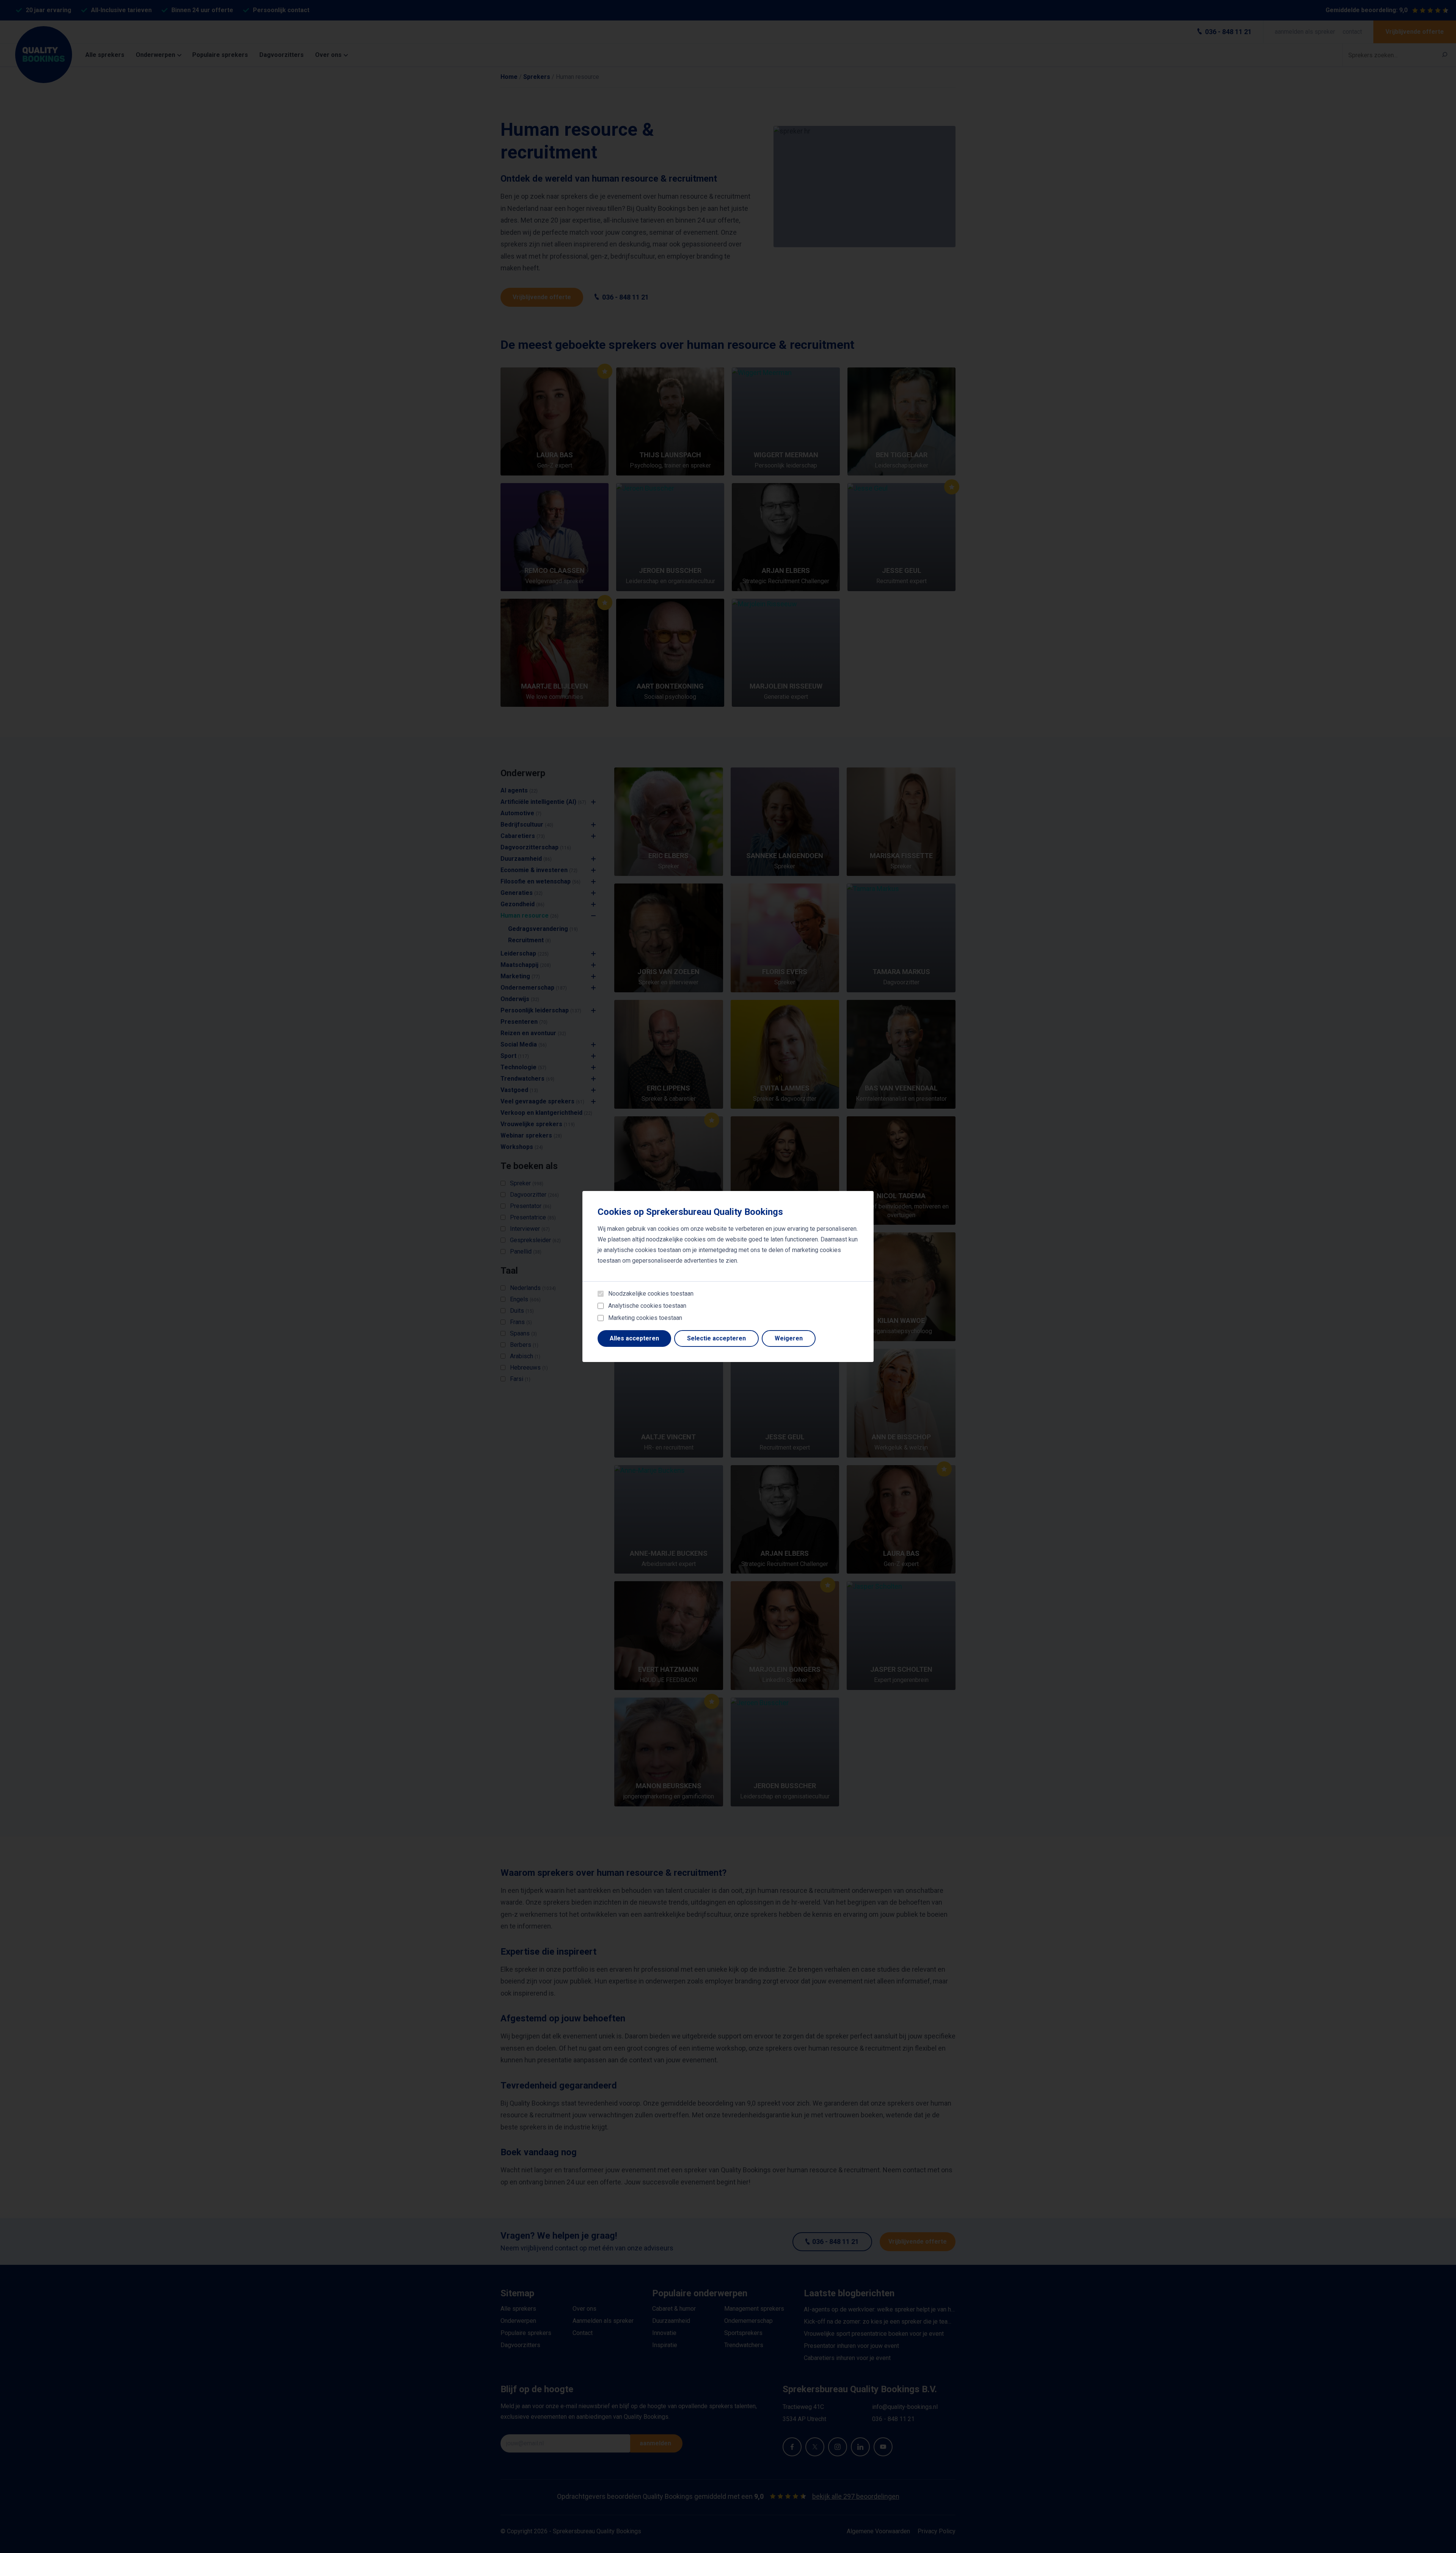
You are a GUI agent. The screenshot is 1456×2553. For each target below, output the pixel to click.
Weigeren (789, 1338)
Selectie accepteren (716, 1338)
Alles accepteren (634, 1338)
